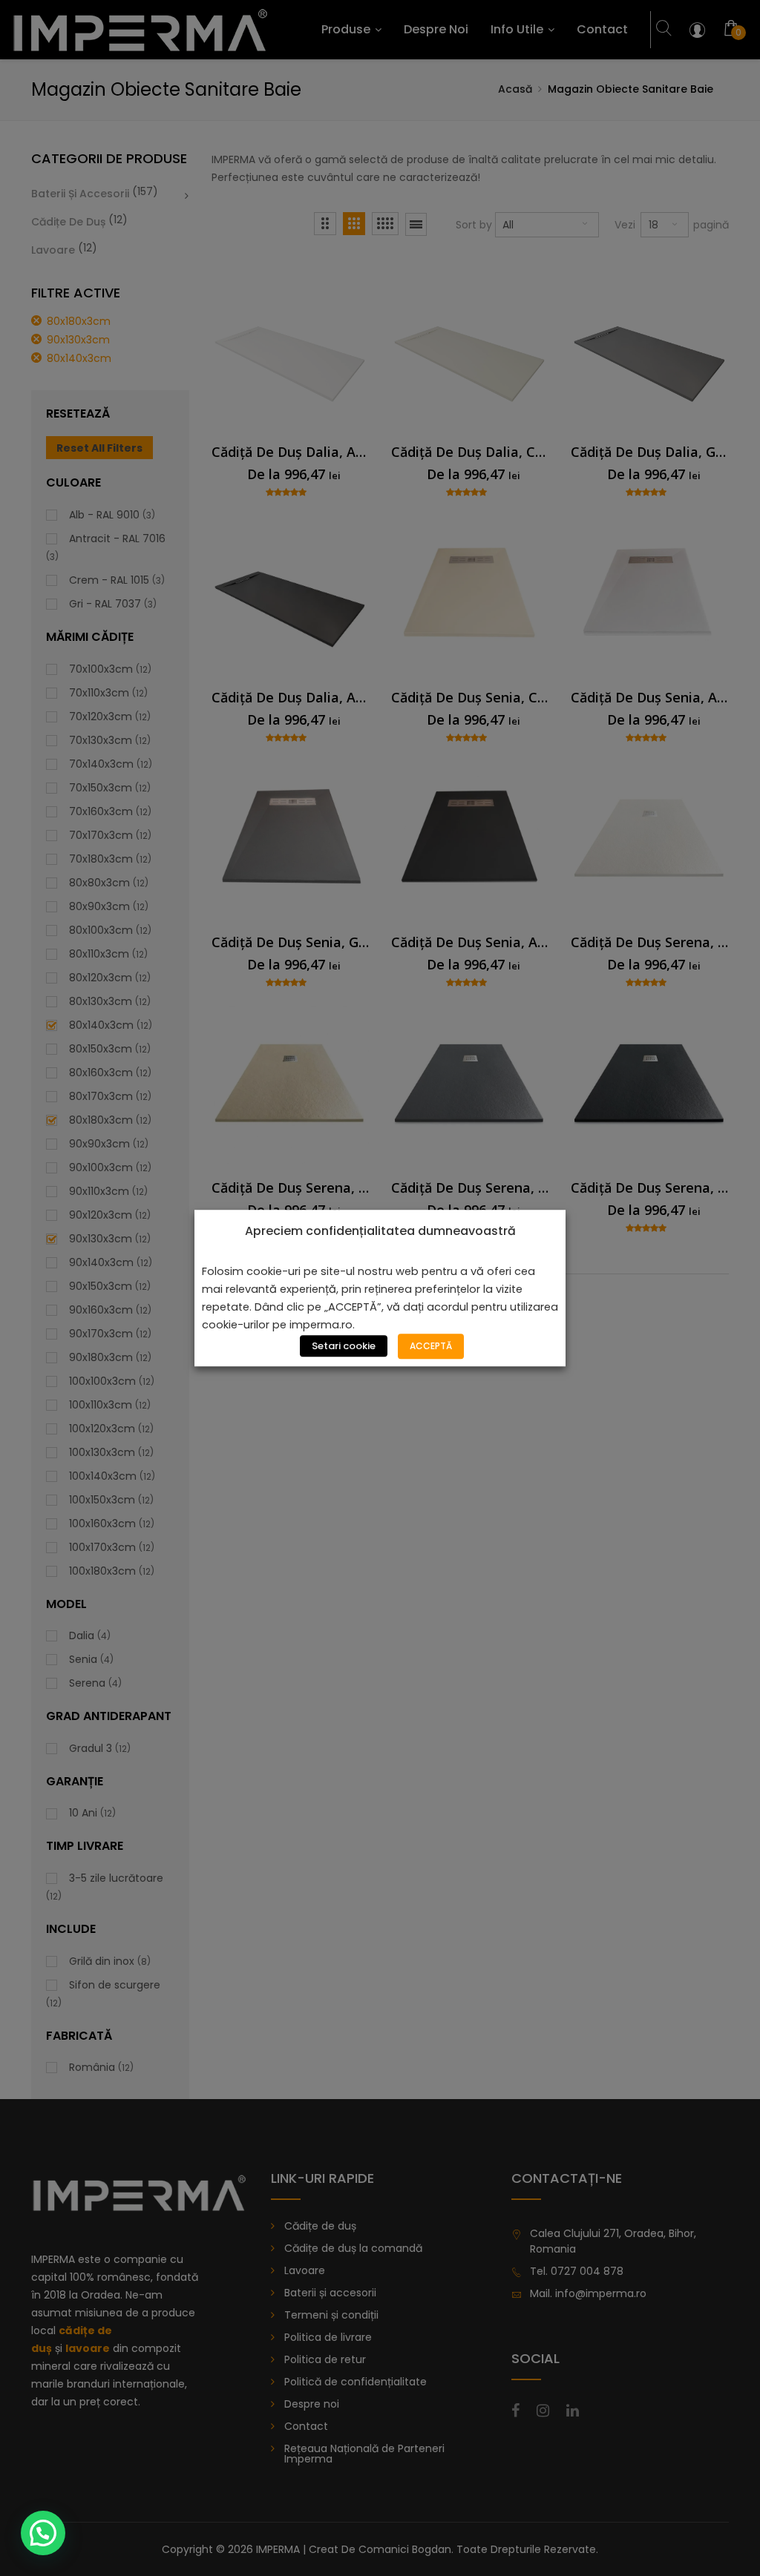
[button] (43, 2533)
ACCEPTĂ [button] (431, 1346)
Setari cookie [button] (344, 1346)
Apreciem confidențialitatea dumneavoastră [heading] (380, 1231)
